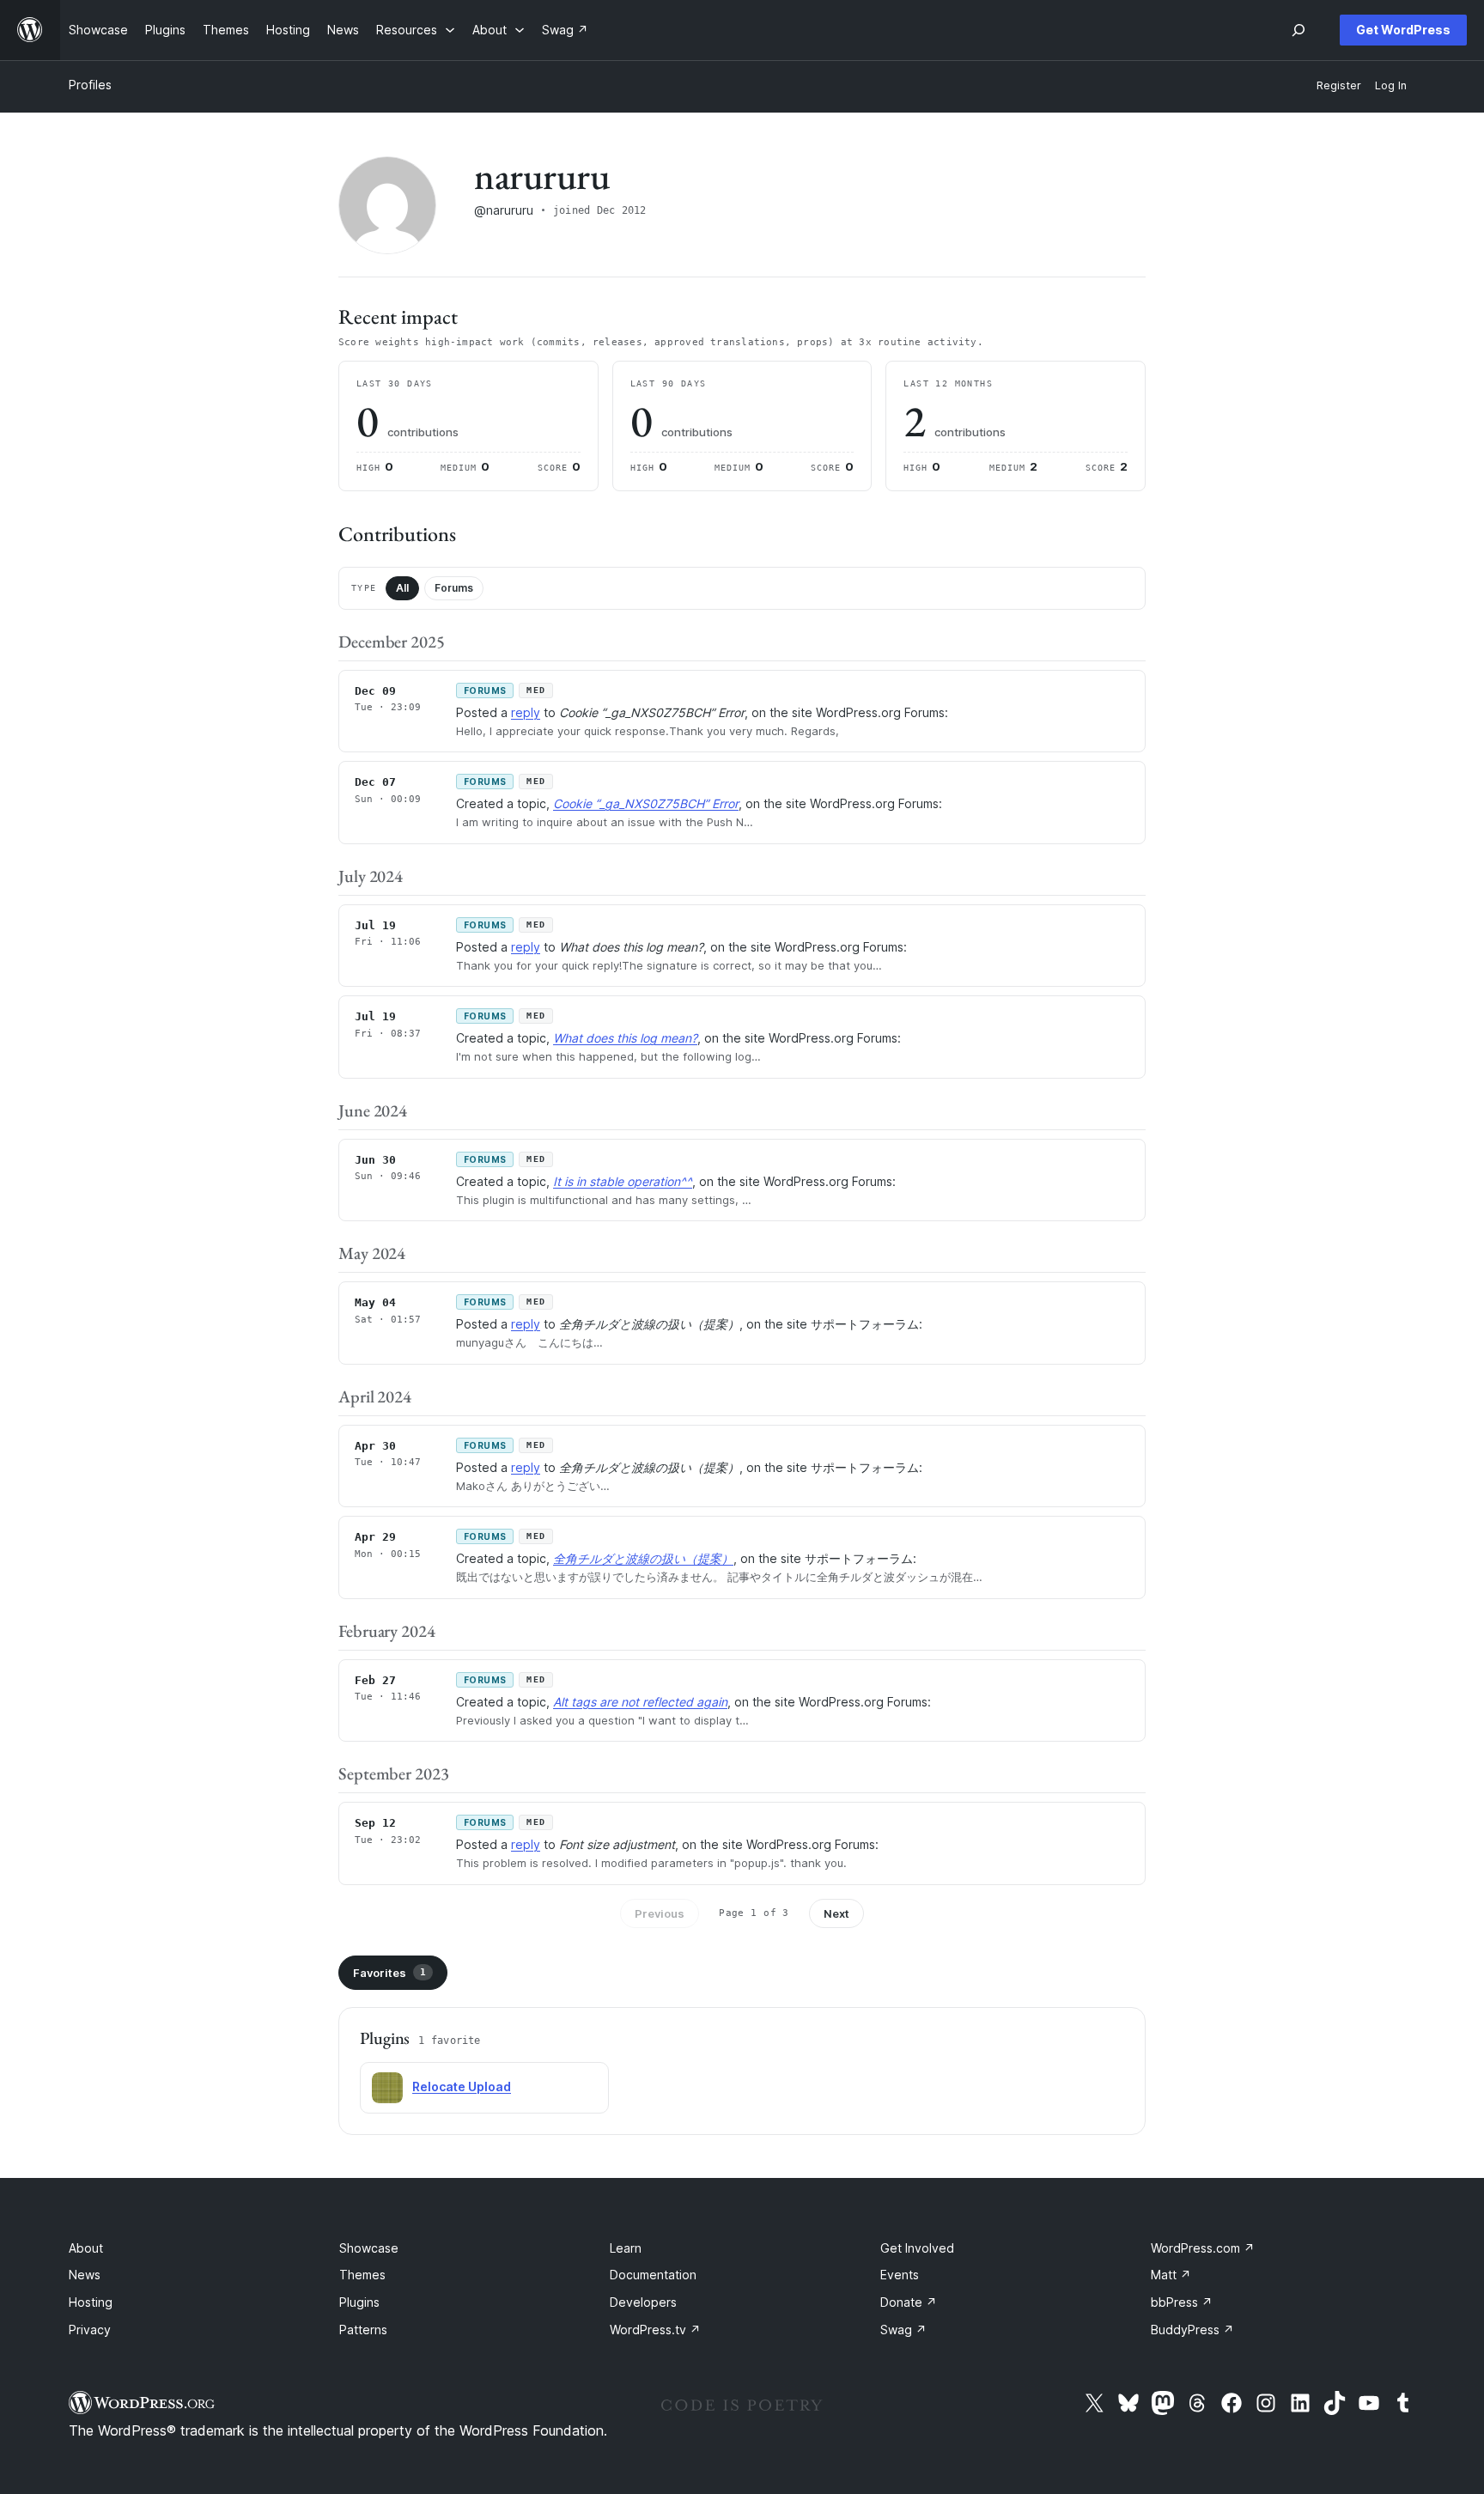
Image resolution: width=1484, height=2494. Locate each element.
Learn (626, 2248)
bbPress (1182, 2302)
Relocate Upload (462, 2086)
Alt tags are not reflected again (640, 1702)
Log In (1391, 85)
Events (900, 2275)
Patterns (363, 2330)
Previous (660, 1913)
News (85, 2275)
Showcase (369, 2248)
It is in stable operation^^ (623, 1181)
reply (526, 712)
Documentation (653, 2275)
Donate (909, 2302)
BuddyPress (1192, 2330)
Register (1339, 85)
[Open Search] (1298, 30)
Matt (1171, 2275)
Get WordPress (1403, 30)
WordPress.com (1203, 2248)
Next (836, 1913)
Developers (643, 2302)
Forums (454, 588)
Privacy (90, 2330)
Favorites (389, 1973)
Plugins (359, 2302)
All (402, 588)
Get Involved (917, 2248)
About (86, 2248)
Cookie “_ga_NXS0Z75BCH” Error (646, 803)
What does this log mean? (625, 1038)
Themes (362, 2275)
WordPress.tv (655, 2330)
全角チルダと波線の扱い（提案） (643, 1558)
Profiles (90, 85)
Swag (903, 2330)
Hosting (91, 2302)
